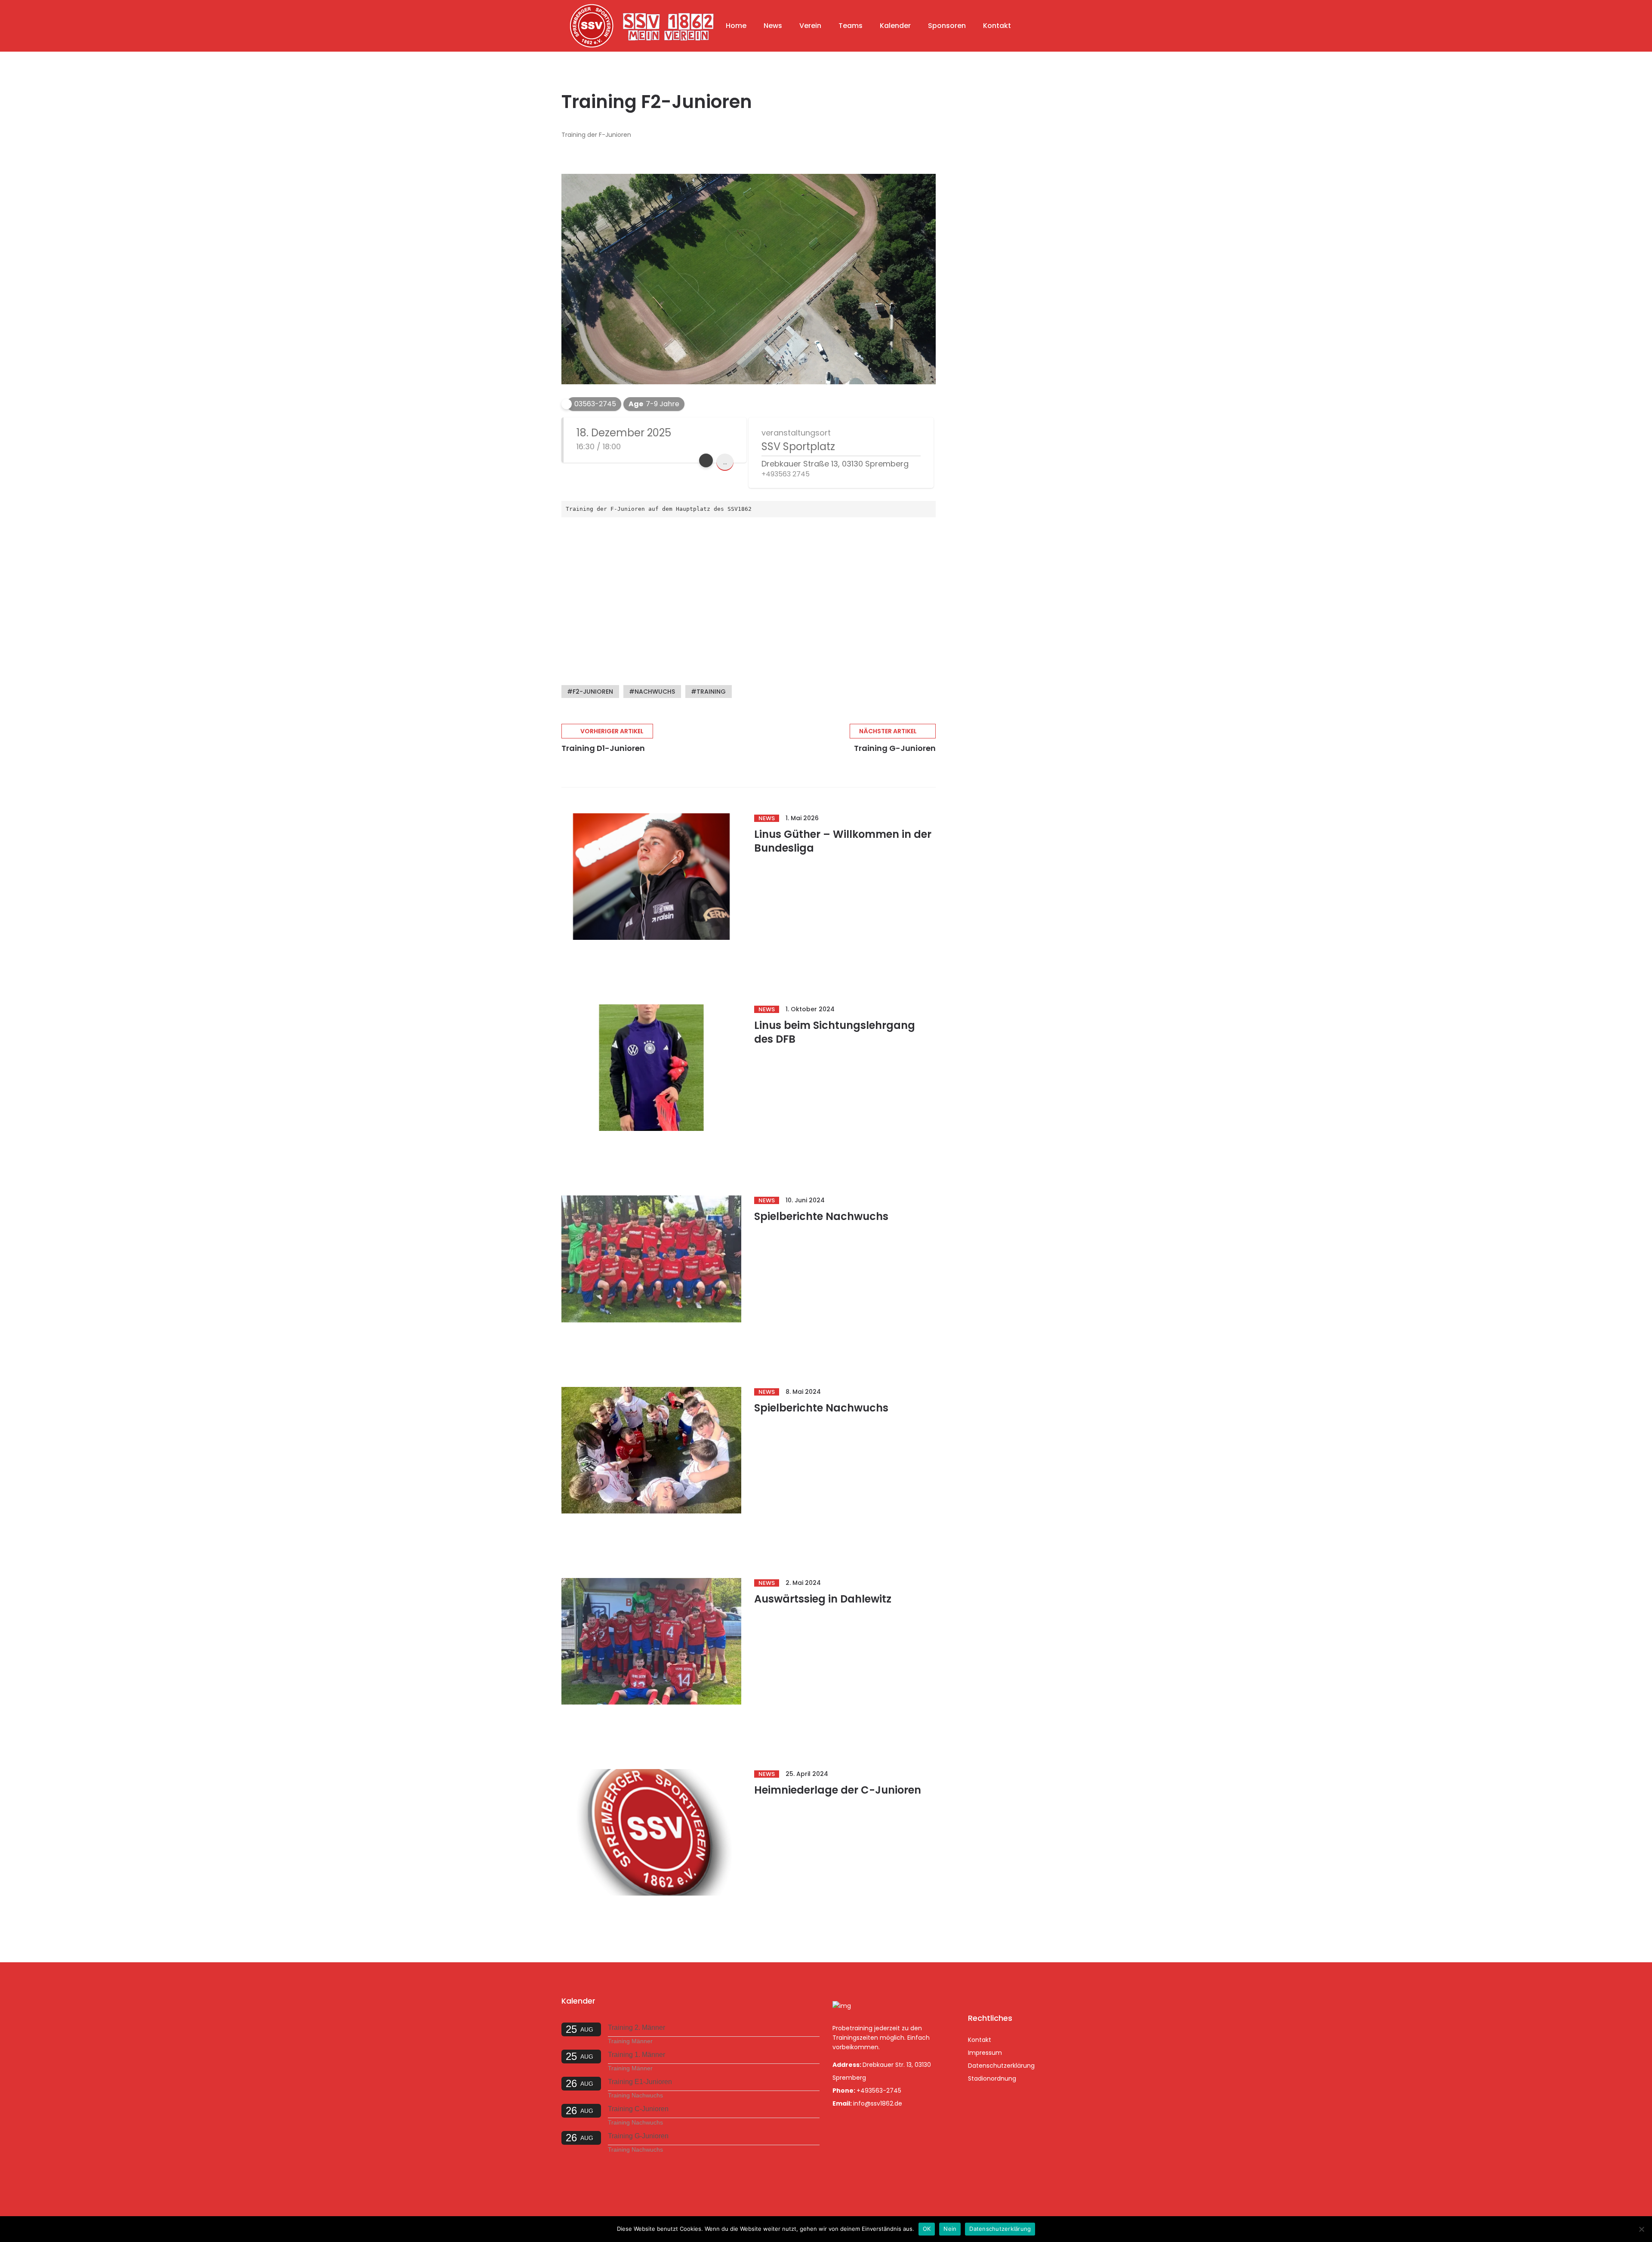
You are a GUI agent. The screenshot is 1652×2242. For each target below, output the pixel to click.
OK (927, 2229)
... (725, 462)
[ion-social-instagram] (999, 1988)
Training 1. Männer (636, 2055)
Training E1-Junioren (640, 2082)
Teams (851, 26)
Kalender (895, 26)
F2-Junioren (593, 692)
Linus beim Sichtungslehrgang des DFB (835, 1032)
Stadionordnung (992, 2078)
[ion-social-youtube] (1021, 1988)
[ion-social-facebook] (977, 1988)
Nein (950, 2229)
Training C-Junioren (638, 2109)
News (773, 26)
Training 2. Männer (636, 2027)
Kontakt (997, 26)
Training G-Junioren (638, 2136)
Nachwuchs (655, 692)
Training (711, 692)
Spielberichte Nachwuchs (821, 1216)
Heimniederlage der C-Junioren (838, 1790)
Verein (810, 26)
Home (736, 26)
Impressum (985, 2053)
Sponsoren (947, 26)
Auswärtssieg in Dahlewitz (823, 1599)
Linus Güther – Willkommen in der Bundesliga (843, 841)
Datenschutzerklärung (1001, 2066)
